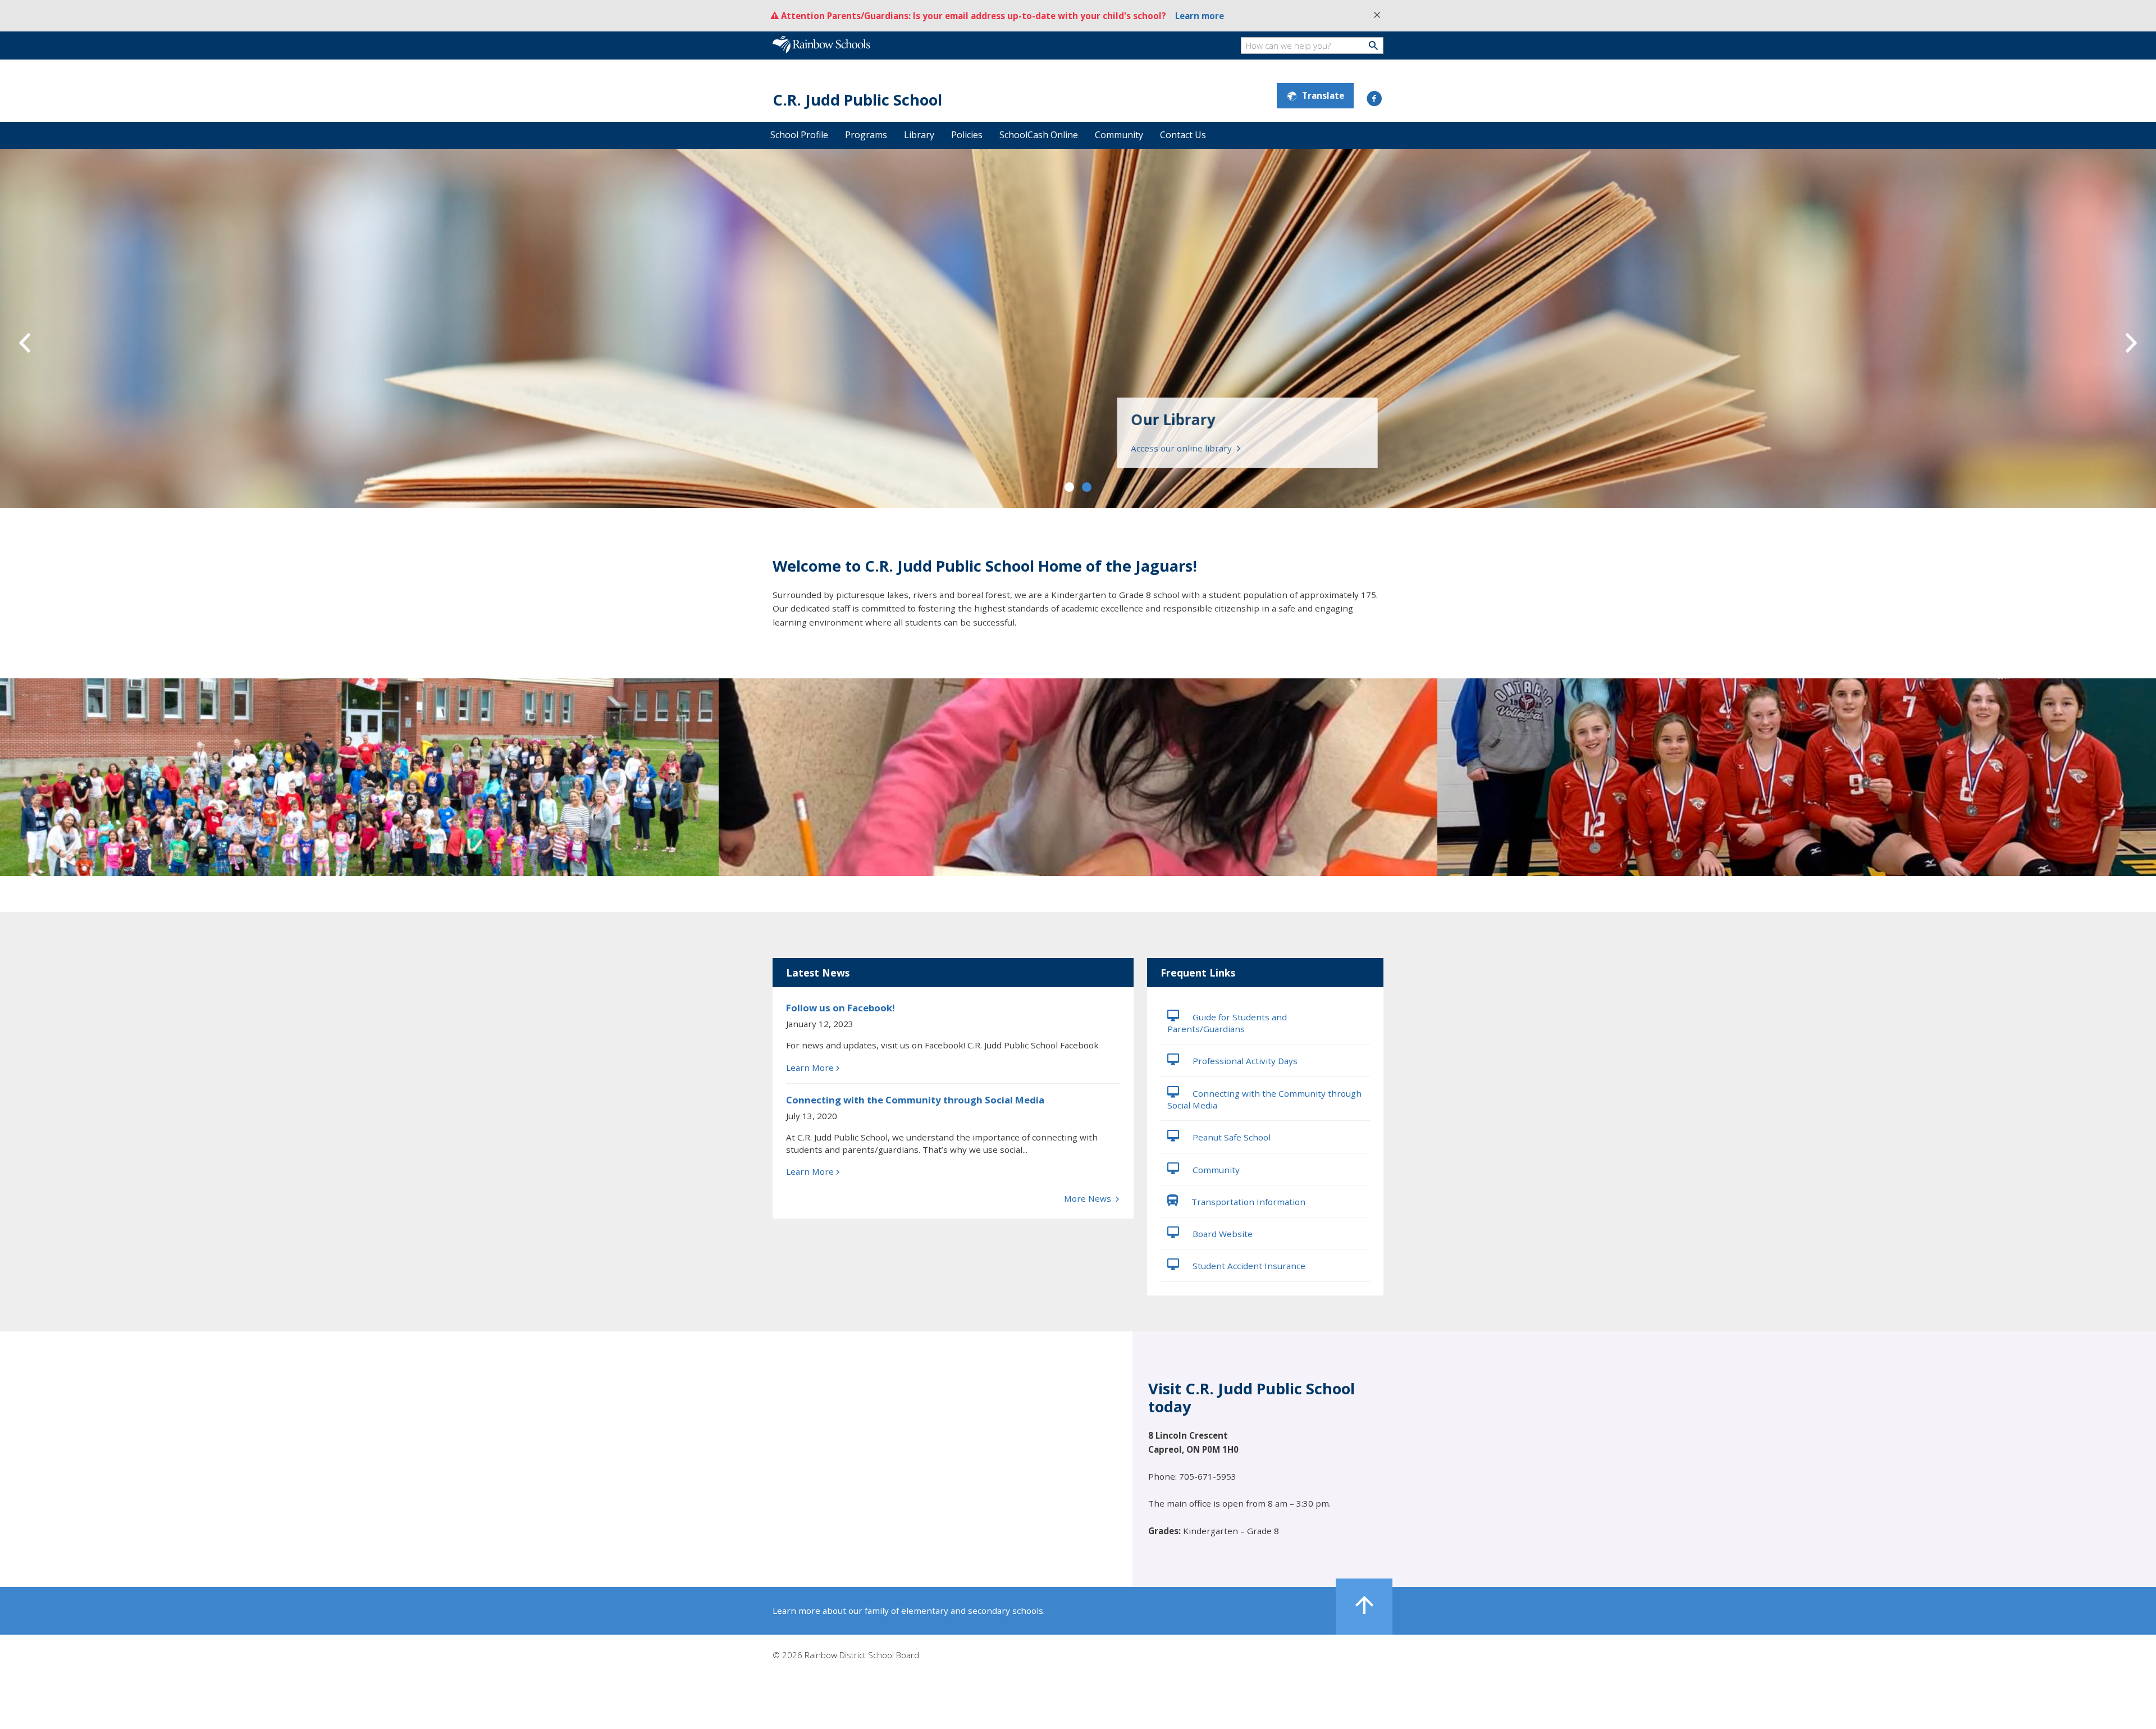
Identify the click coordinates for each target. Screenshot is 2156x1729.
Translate (1323, 95)
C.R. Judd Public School (857, 100)
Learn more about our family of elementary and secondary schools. (909, 1611)
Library (919, 135)
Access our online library (1188, 448)
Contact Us (1183, 135)
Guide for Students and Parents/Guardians (1227, 1023)
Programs (866, 135)
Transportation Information (1247, 1202)
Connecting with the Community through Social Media (915, 1100)
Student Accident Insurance (1248, 1266)
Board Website (1221, 1234)
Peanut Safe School (1230, 1137)
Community (1119, 135)
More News (1089, 1198)
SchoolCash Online (1039, 135)
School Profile (799, 135)
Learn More (810, 1067)
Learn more (1200, 16)
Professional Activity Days (1244, 1061)
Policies (967, 135)
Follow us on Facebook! (841, 1008)
